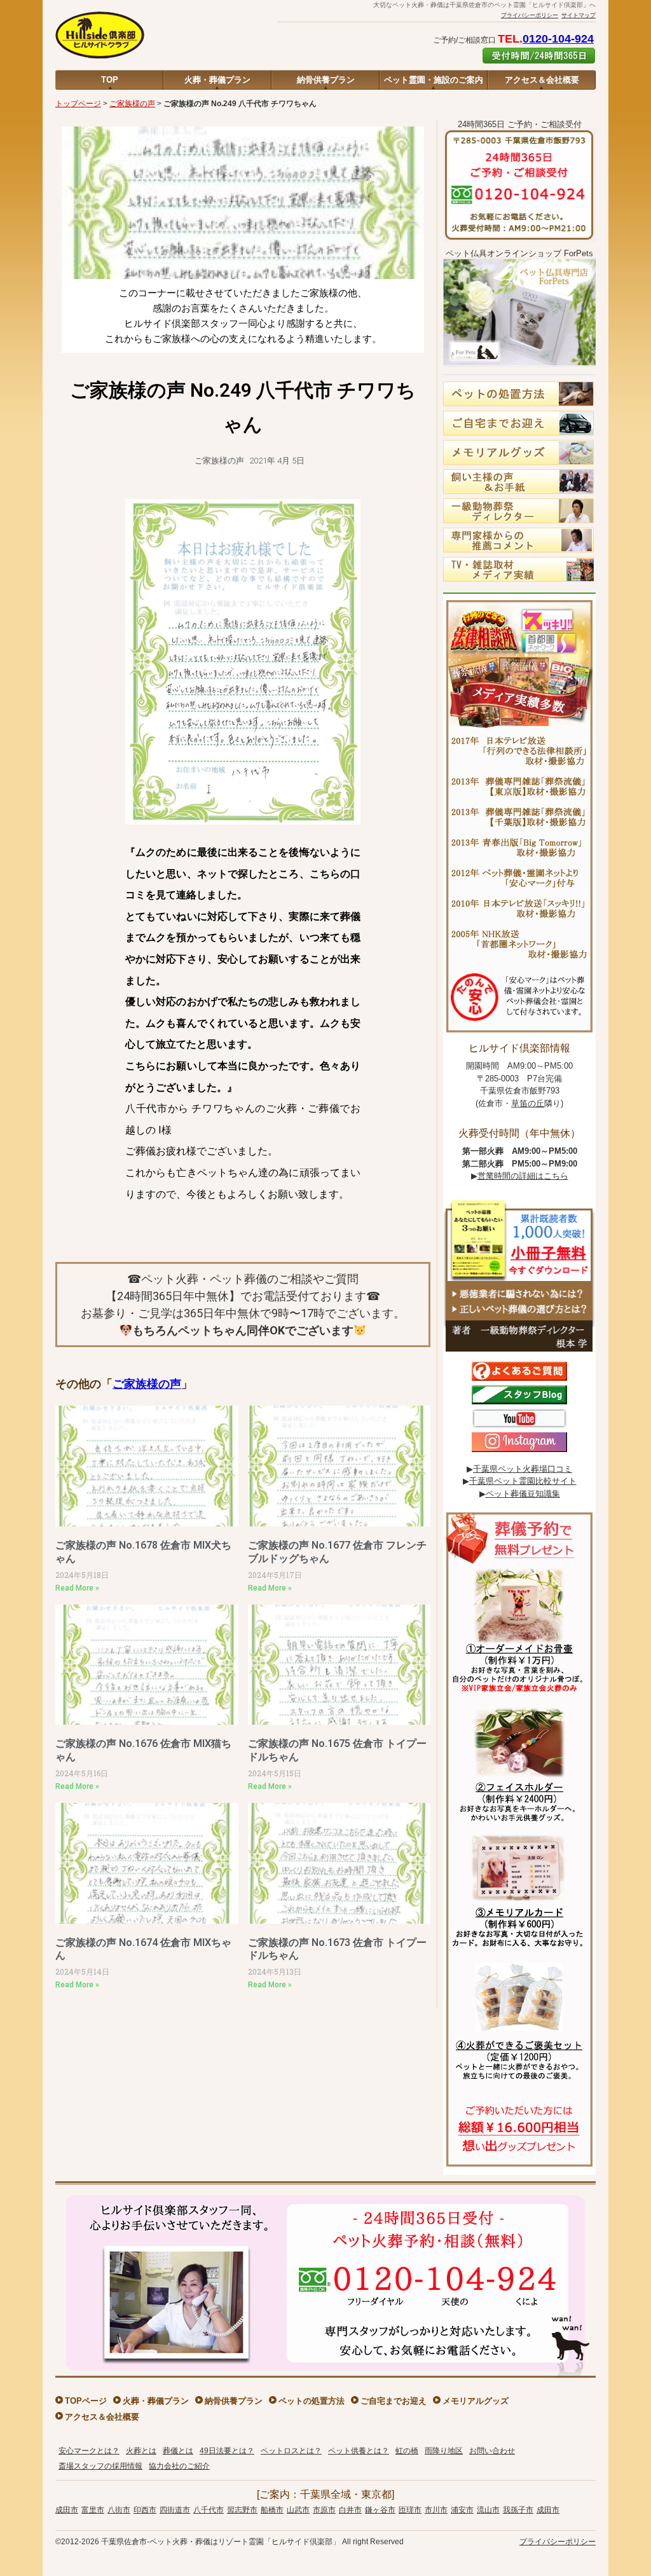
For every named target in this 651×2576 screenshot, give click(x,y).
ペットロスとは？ (291, 2451)
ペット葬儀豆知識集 (523, 1494)
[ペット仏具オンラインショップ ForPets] (519, 370)
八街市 (119, 2510)
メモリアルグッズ (476, 2401)
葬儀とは (178, 2451)
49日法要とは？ (227, 2451)
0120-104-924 (558, 39)
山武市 (298, 2510)
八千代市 (209, 2510)
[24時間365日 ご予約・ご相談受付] (519, 245)
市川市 (436, 2510)
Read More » (77, 1588)
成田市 (67, 2510)
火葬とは (141, 2451)
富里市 (93, 2510)
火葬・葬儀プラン (217, 80)
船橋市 (272, 2510)
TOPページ (86, 2401)
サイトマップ (579, 15)
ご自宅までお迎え (394, 2401)
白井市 (350, 2510)
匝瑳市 (410, 2510)
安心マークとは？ (89, 2451)
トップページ (78, 104)
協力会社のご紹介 (179, 2466)
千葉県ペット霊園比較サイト (523, 1481)
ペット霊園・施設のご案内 (434, 80)
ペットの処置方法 (312, 2401)
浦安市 (462, 2510)
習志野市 (242, 2510)
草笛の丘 (528, 1103)
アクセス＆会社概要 (542, 80)
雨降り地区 (444, 2451)
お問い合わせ (492, 2451)
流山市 (488, 2510)
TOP (110, 80)
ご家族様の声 (132, 104)
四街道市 (175, 2510)
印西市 (145, 2510)
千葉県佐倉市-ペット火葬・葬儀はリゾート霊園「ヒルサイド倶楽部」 (221, 2542)
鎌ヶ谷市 (380, 2510)
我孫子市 (518, 2510)
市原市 (324, 2510)
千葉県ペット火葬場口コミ (523, 1469)
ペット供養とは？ (359, 2451)
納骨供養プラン (326, 80)
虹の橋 (407, 2451)
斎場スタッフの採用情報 (100, 2466)
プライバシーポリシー (530, 15)
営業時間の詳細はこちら (523, 1176)
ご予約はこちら (539, 56)
